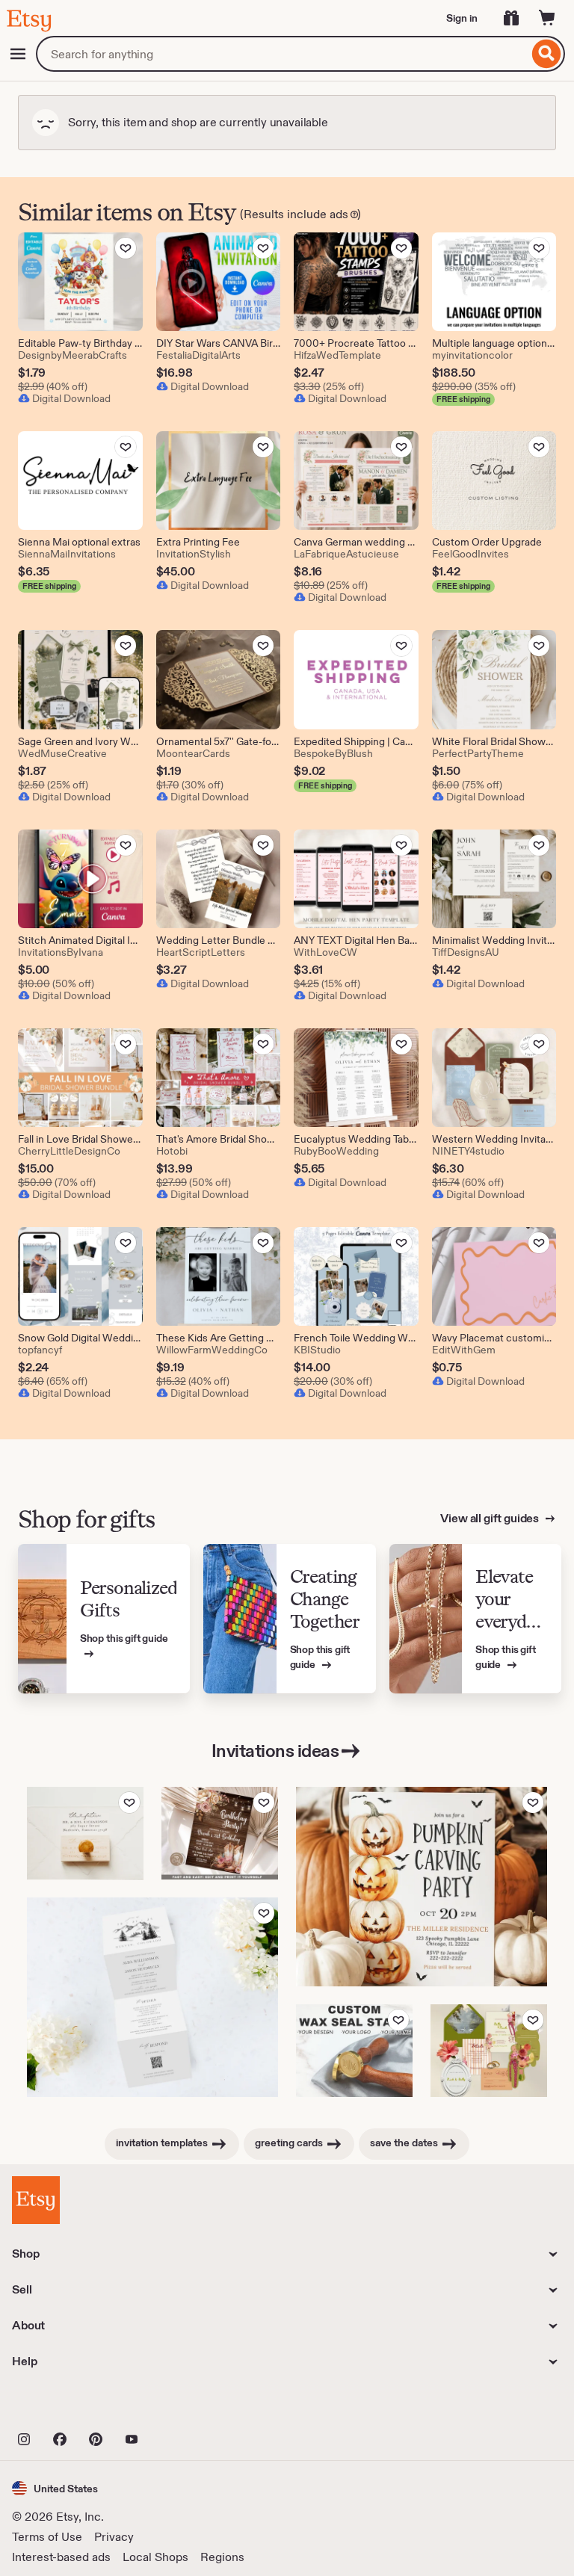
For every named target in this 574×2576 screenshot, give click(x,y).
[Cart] (547, 18)
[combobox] (282, 54)
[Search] (547, 54)
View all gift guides (491, 1518)
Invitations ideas (275, 1751)
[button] (55, 2488)
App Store (62, 2406)
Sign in (462, 18)
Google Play (175, 2406)
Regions (222, 2557)
